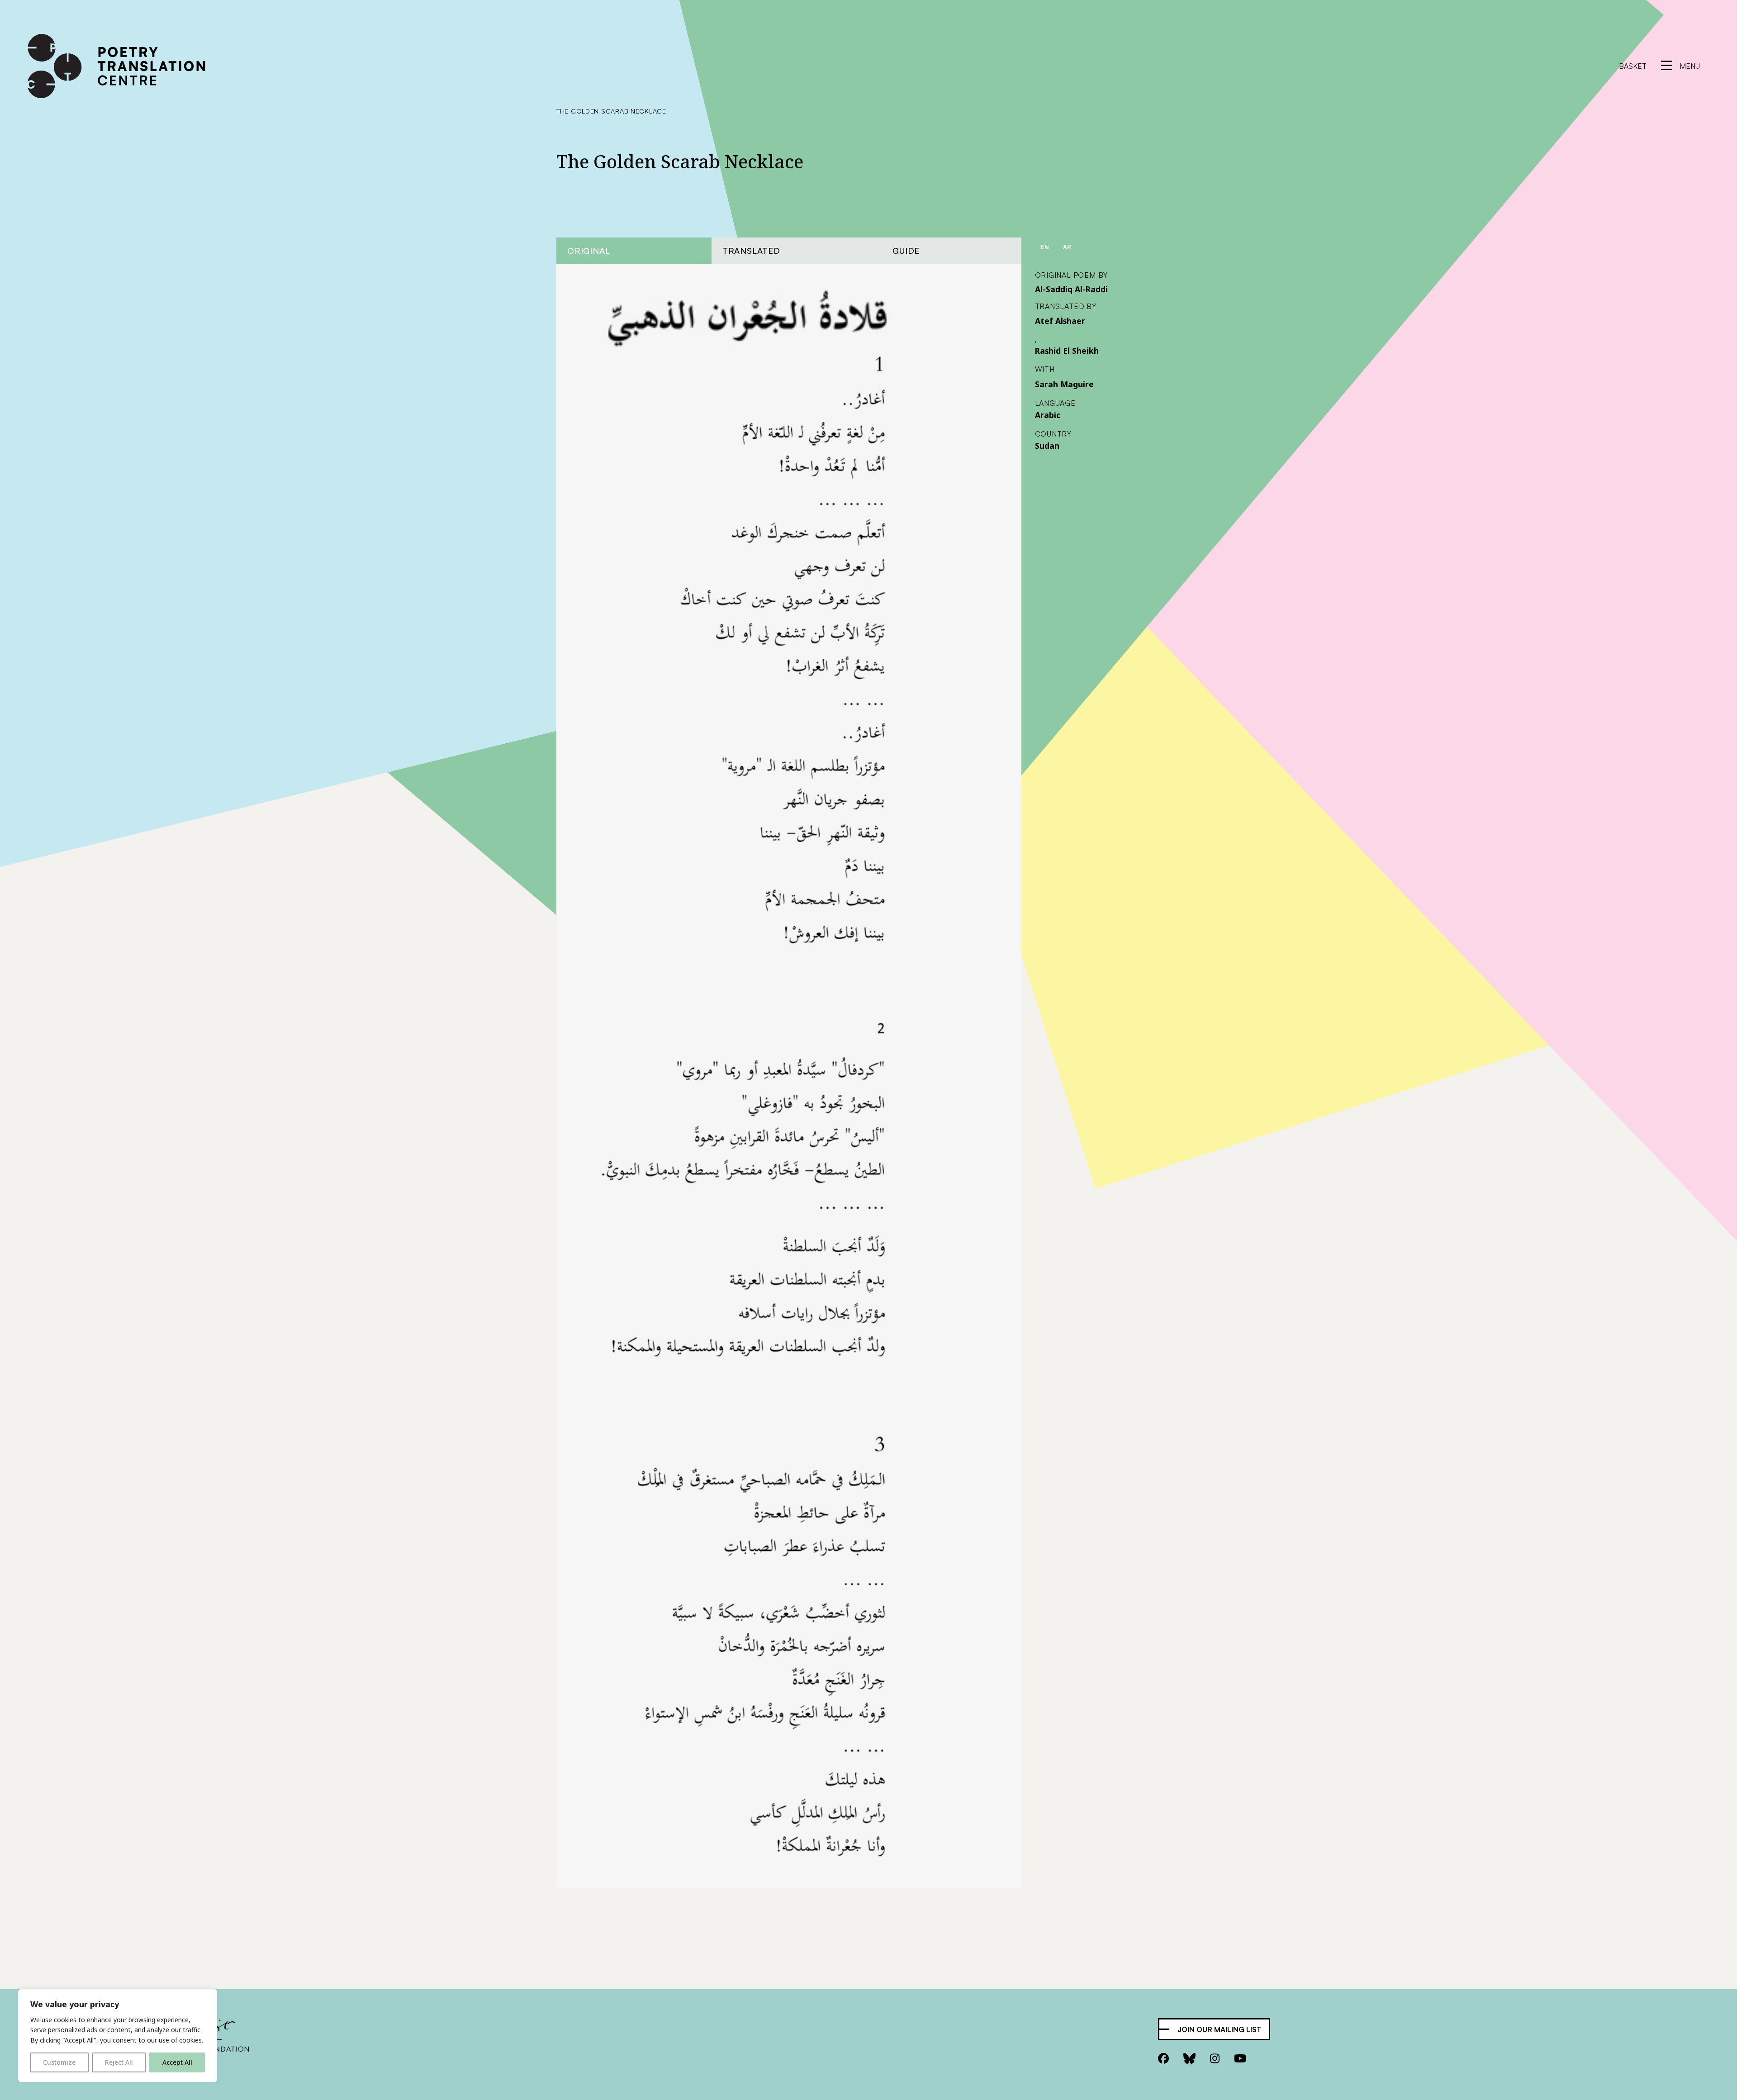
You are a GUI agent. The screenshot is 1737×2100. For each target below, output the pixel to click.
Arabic (1048, 415)
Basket (1633, 66)
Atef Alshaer (1060, 321)
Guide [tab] (906, 250)
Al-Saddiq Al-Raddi (1071, 289)
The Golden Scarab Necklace (611, 111)
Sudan (1047, 446)
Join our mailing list (1220, 2029)
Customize (59, 2062)
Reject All (119, 2062)
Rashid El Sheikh (1067, 351)
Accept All (177, 2062)
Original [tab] (588, 250)
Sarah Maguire (1064, 384)
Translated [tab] (751, 250)
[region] (118, 2036)
